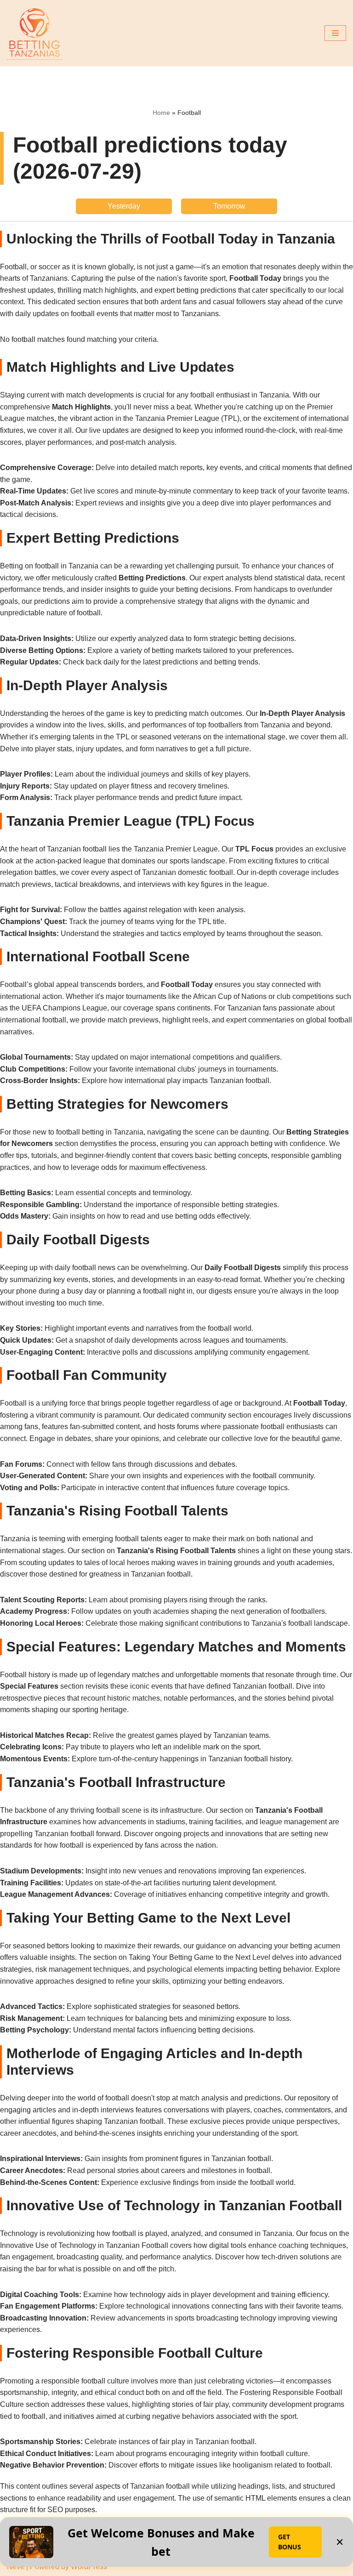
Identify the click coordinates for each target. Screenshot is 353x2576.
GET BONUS (290, 2542)
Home (161, 113)
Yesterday (124, 206)
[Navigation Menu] (335, 33)
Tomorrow (229, 206)
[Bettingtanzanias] (34, 33)
